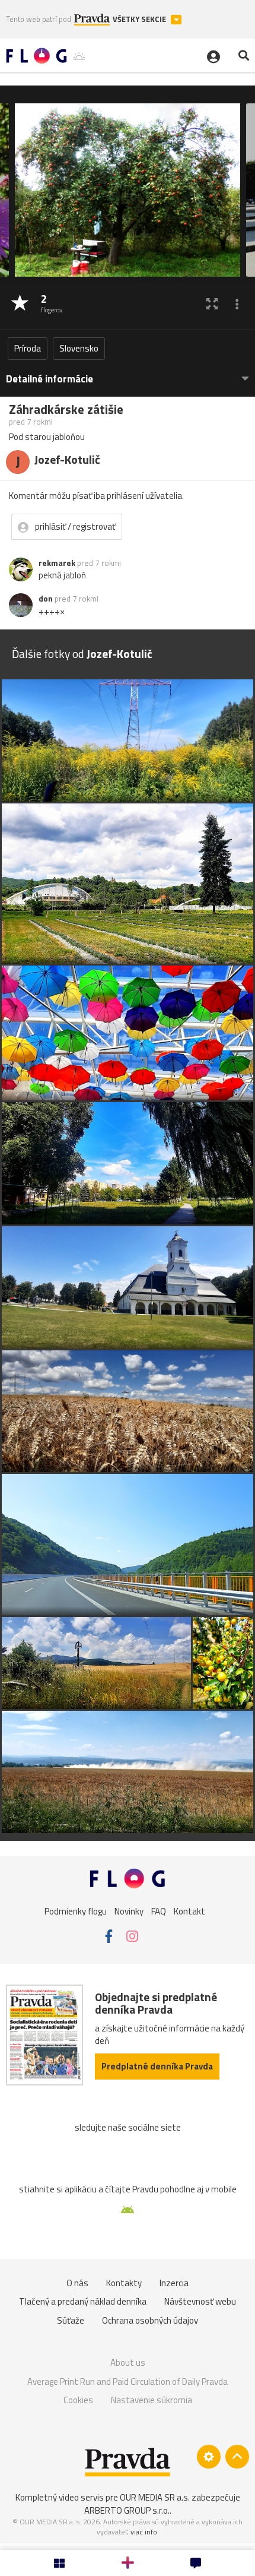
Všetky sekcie (140, 19)
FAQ (159, 1911)
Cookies (78, 2400)
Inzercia (174, 2283)
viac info (144, 2532)
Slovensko (79, 348)
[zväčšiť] (212, 304)
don (46, 599)
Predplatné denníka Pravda (157, 2066)
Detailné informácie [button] (50, 379)
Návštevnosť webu (200, 2301)
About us (128, 2363)
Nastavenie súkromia (152, 2400)
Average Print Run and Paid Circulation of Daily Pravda (128, 2382)
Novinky (129, 1911)
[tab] (128, 373)
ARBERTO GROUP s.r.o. (127, 2510)
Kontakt (189, 1911)
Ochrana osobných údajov (150, 2320)
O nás (77, 2283)
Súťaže (71, 2320)
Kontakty (124, 2283)
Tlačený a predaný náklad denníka (83, 2301)
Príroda (28, 348)
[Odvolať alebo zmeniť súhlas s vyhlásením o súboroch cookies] (209, 2457)
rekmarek (57, 563)
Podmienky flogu (76, 1911)
